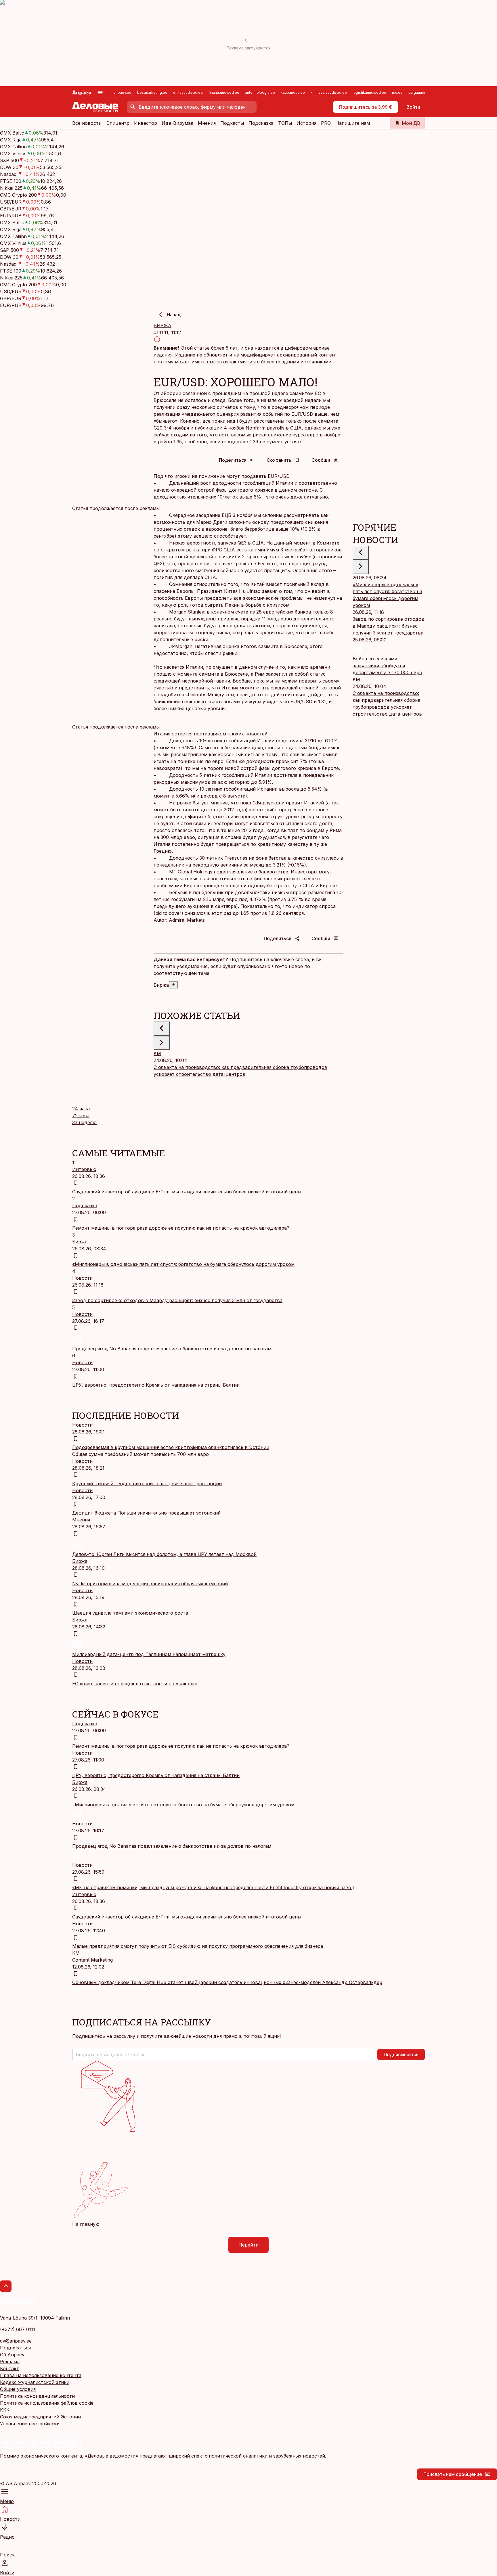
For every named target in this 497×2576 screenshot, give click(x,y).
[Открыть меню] (100, 93)
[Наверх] (6, 2286)
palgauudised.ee (423, 92)
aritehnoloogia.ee (260, 92)
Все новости (87, 123)
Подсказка (261, 123)
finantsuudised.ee (224, 92)
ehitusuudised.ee (188, 92)
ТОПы (285, 123)
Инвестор (146, 123)
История (306, 123)
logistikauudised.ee (369, 92)
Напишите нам (353, 123)
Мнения (207, 123)
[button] (224, 2054)
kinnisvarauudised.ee (329, 92)
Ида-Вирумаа (177, 123)
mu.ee (397, 92)
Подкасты (232, 123)
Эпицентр (118, 123)
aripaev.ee (123, 92)
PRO (326, 123)
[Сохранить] (76, 1183)
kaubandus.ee (293, 92)
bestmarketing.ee (152, 92)
